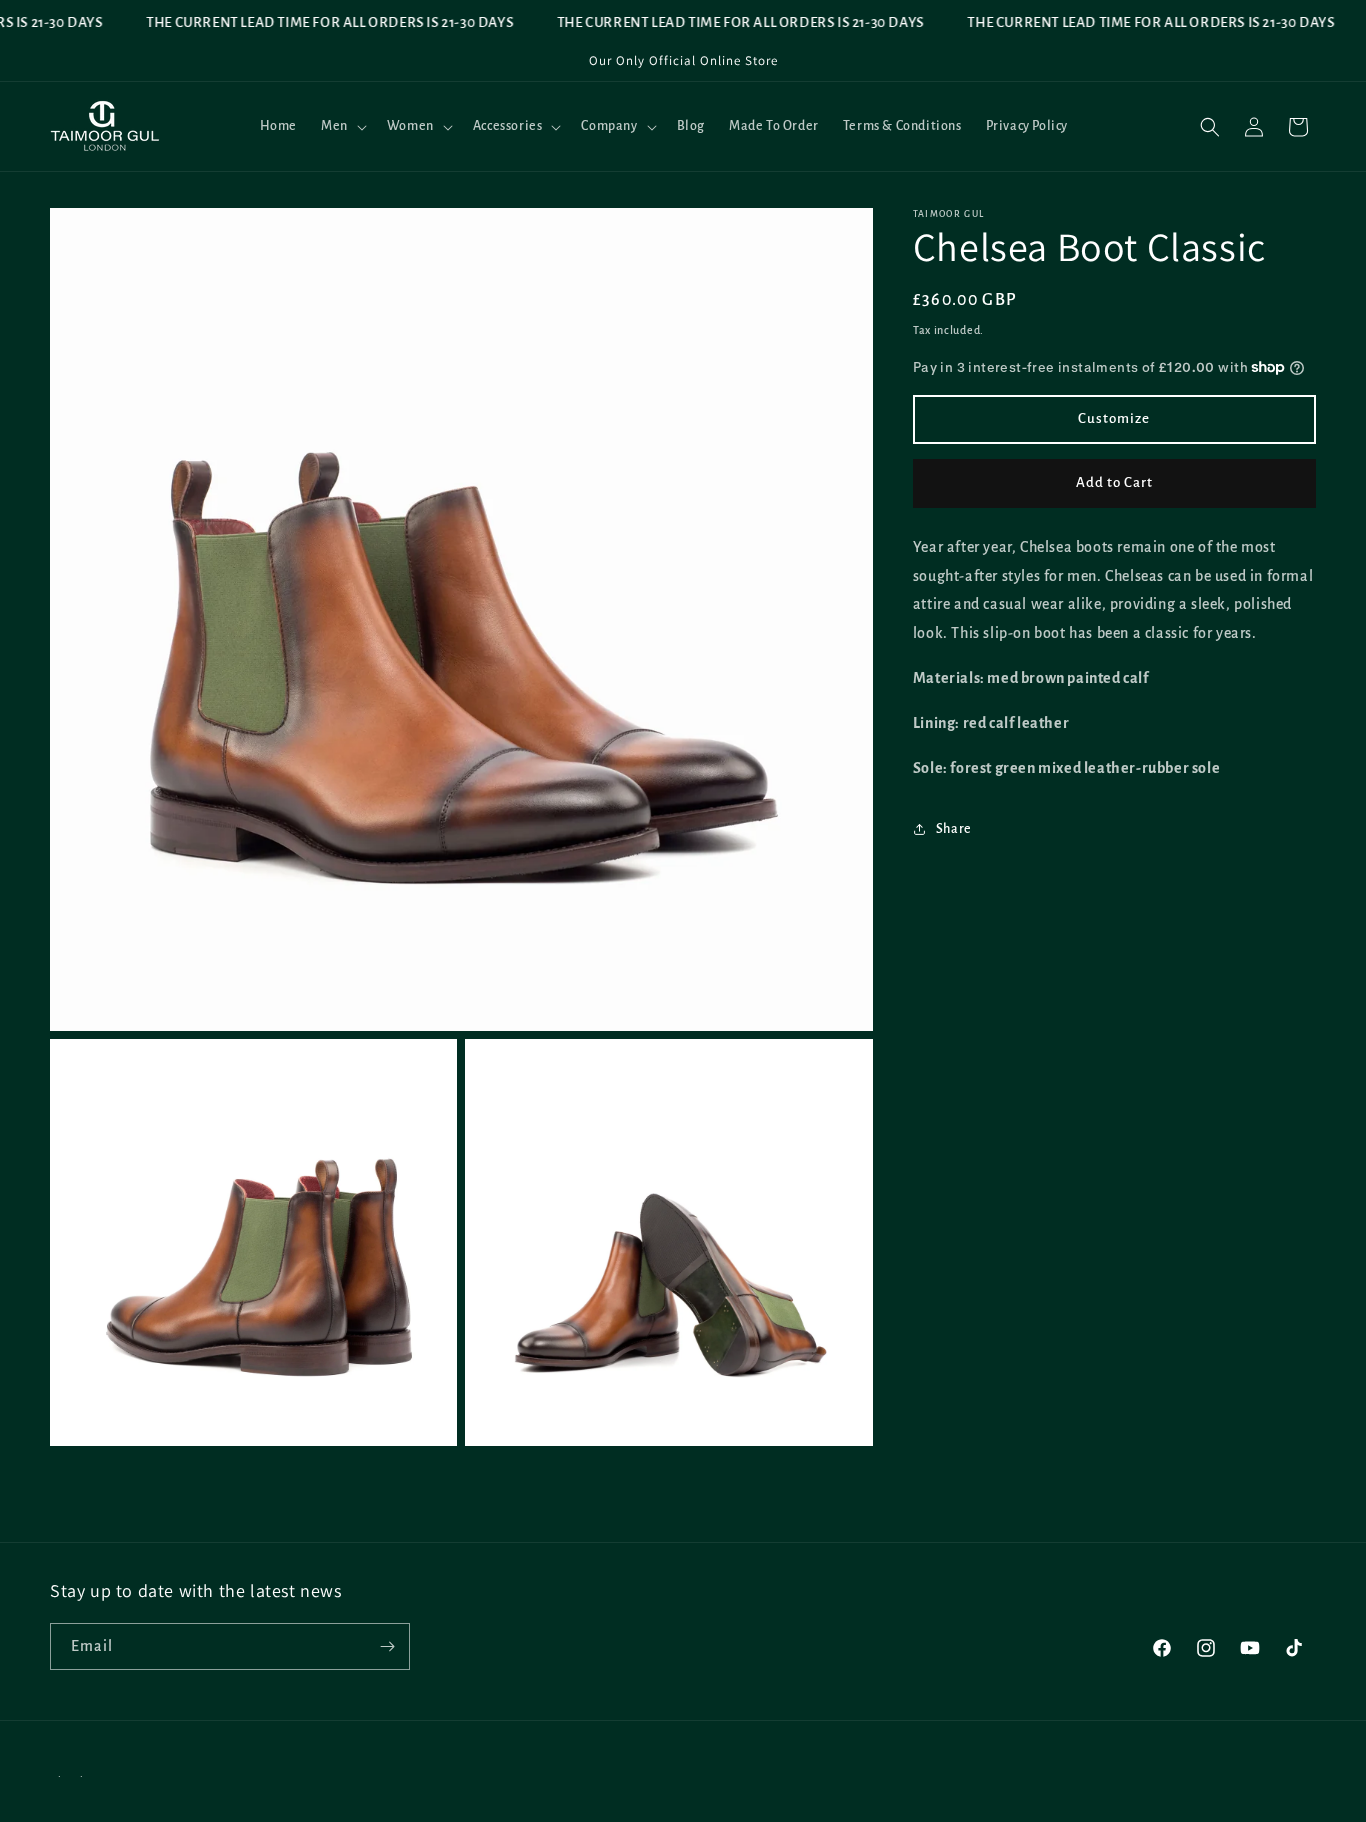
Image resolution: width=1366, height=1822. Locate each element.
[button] (342, 126)
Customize (1114, 418)
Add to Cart (1114, 482)
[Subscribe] (387, 1646)
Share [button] (954, 829)
